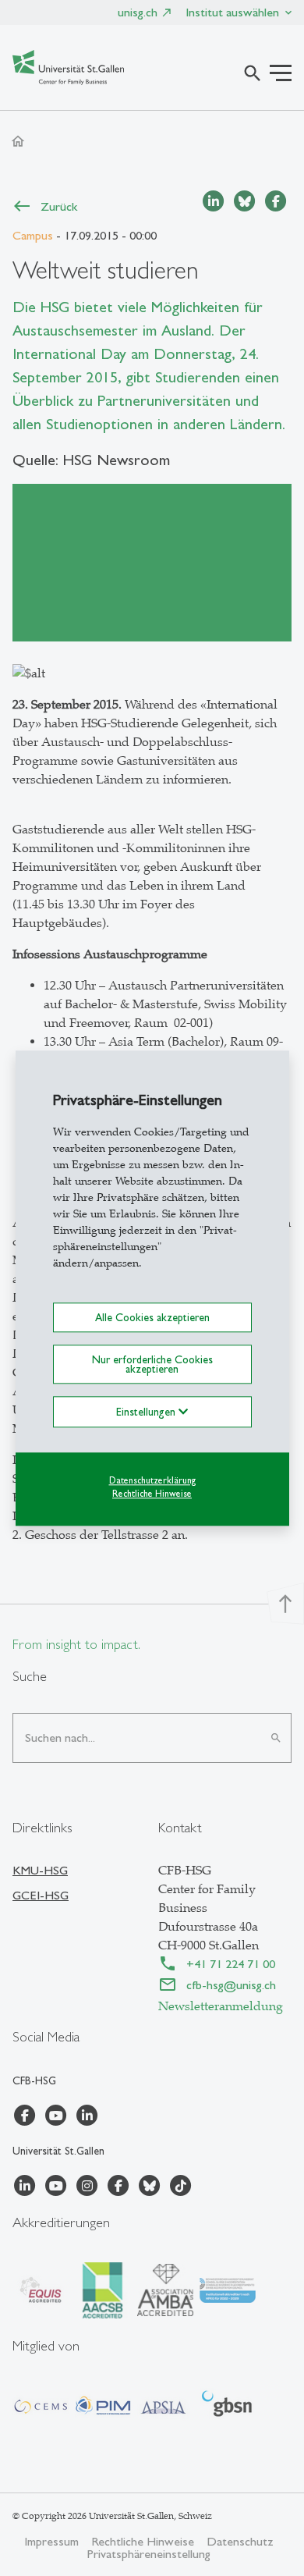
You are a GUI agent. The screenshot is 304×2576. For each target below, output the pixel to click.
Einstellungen (147, 1412)
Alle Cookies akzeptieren (152, 1317)
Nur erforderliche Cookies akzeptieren (152, 1364)
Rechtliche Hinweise (152, 1494)
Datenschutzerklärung (152, 1481)
